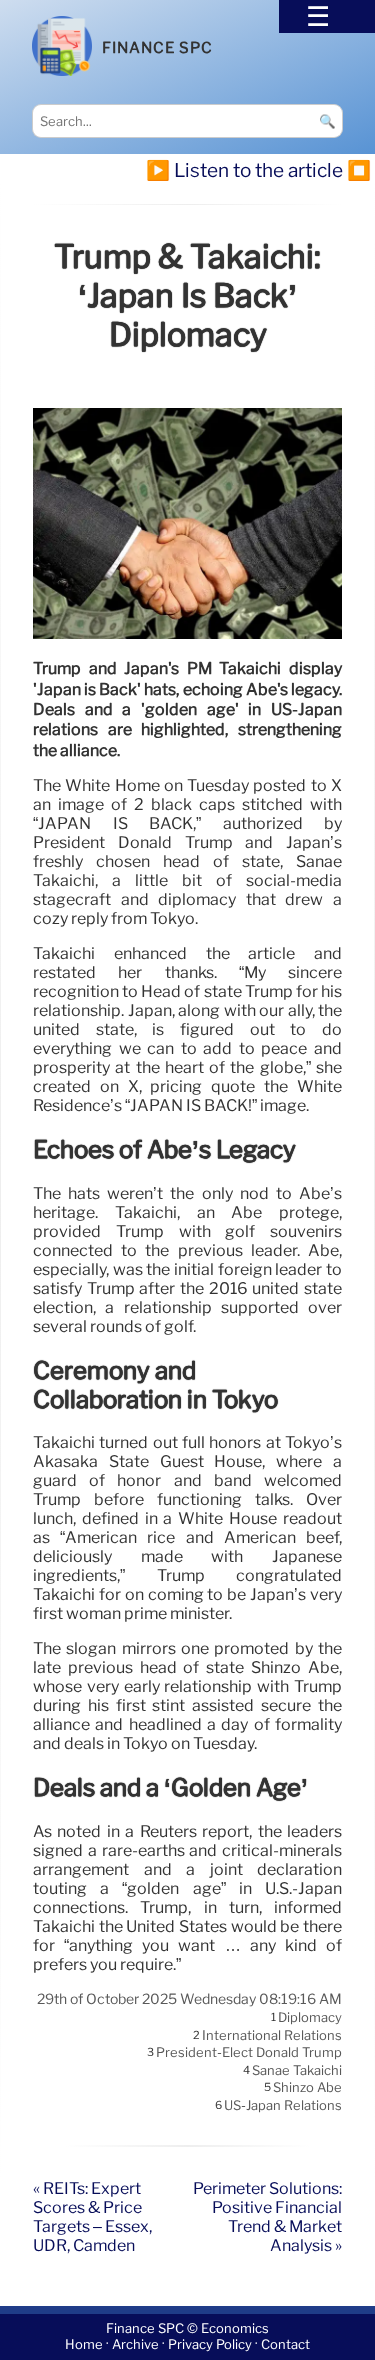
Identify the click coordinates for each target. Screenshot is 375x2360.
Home (84, 2345)
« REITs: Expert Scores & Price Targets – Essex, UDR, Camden (92, 2217)
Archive (135, 2345)
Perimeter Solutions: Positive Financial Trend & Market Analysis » (267, 2217)
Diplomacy (310, 2018)
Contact (285, 2345)
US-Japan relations (283, 2105)
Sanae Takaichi (297, 2070)
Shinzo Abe (307, 2088)
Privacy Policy (210, 2345)
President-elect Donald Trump (249, 2053)
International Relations (272, 2035)
